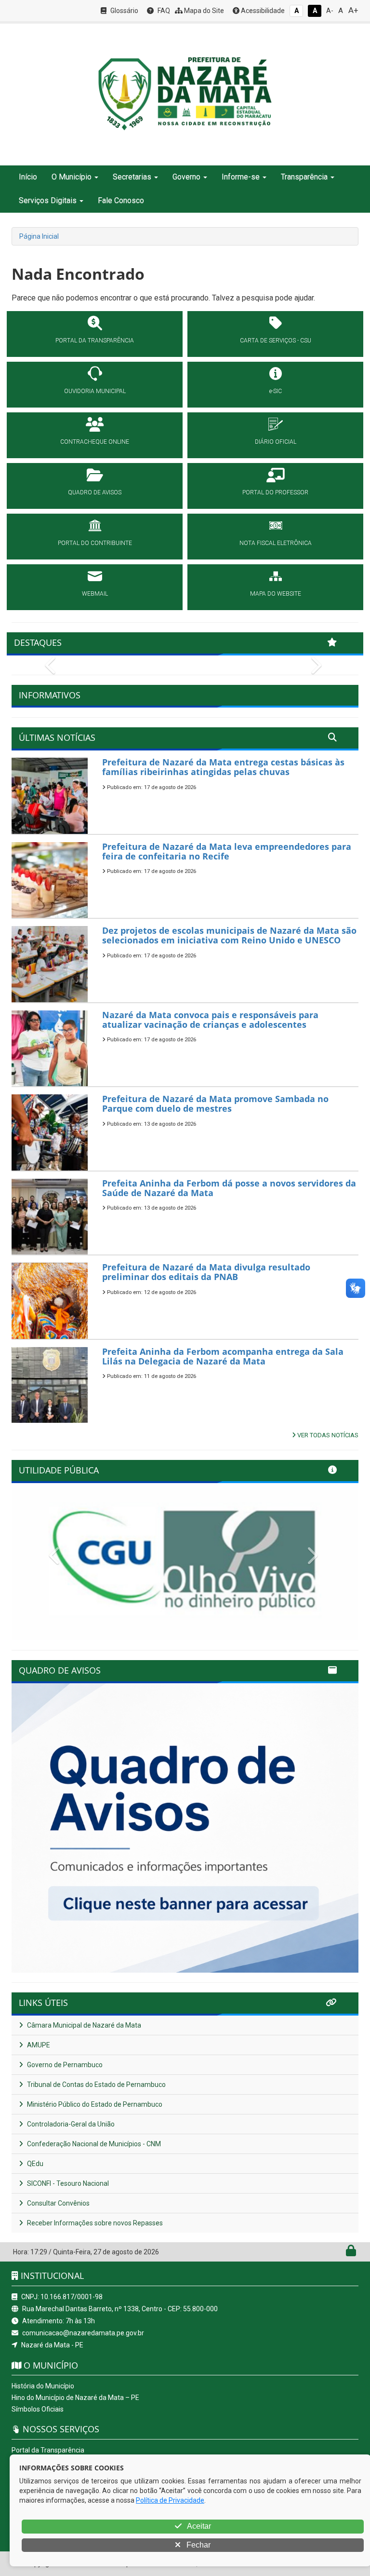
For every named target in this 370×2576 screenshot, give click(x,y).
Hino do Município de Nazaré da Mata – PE (75, 2398)
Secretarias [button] (132, 177)
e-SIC (276, 391)
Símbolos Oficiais (38, 2409)
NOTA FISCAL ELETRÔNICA (276, 543)
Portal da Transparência (48, 2450)
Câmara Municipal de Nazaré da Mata (83, 2025)
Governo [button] (186, 177)
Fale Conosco (121, 200)
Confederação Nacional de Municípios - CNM (93, 2144)
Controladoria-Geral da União (70, 2124)
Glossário (124, 11)
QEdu (34, 2164)
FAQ (163, 11)
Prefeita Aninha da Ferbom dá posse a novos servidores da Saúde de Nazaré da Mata (229, 1188)
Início (28, 177)
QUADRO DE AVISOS (95, 492)
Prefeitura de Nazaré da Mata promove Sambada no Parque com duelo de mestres (215, 1104)
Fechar (198, 2545)
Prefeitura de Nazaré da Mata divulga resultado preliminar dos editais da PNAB (206, 1272)
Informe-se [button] (241, 177)
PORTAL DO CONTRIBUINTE (95, 543)
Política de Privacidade (170, 2500)
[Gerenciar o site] (351, 2253)
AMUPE (38, 2045)
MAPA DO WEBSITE (276, 594)
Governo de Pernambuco (64, 2065)
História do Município (43, 2386)
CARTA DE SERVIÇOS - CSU (276, 341)
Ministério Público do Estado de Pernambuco (94, 2104)
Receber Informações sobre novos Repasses (94, 2223)
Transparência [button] (304, 177)
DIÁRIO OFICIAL (276, 442)
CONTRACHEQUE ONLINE (95, 442)
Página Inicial (39, 236)
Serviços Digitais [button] (48, 200)
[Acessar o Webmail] (340, 2253)
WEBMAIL (95, 594)
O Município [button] (72, 177)
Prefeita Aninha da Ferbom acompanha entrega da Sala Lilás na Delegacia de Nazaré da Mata (223, 1356)
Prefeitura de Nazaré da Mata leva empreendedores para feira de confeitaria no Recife (227, 851)
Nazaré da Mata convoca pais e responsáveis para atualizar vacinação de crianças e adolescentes (210, 1020)
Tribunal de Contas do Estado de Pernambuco (96, 2085)
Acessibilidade (262, 11)
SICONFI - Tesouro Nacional (67, 2183)
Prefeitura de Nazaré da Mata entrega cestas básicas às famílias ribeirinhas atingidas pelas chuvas (223, 767)
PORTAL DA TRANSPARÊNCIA (95, 341)
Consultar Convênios (58, 2203)
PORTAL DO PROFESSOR (275, 492)
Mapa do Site (203, 11)
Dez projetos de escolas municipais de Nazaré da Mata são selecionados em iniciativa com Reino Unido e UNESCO (229, 935)
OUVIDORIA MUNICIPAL (95, 391)
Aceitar (198, 2526)
